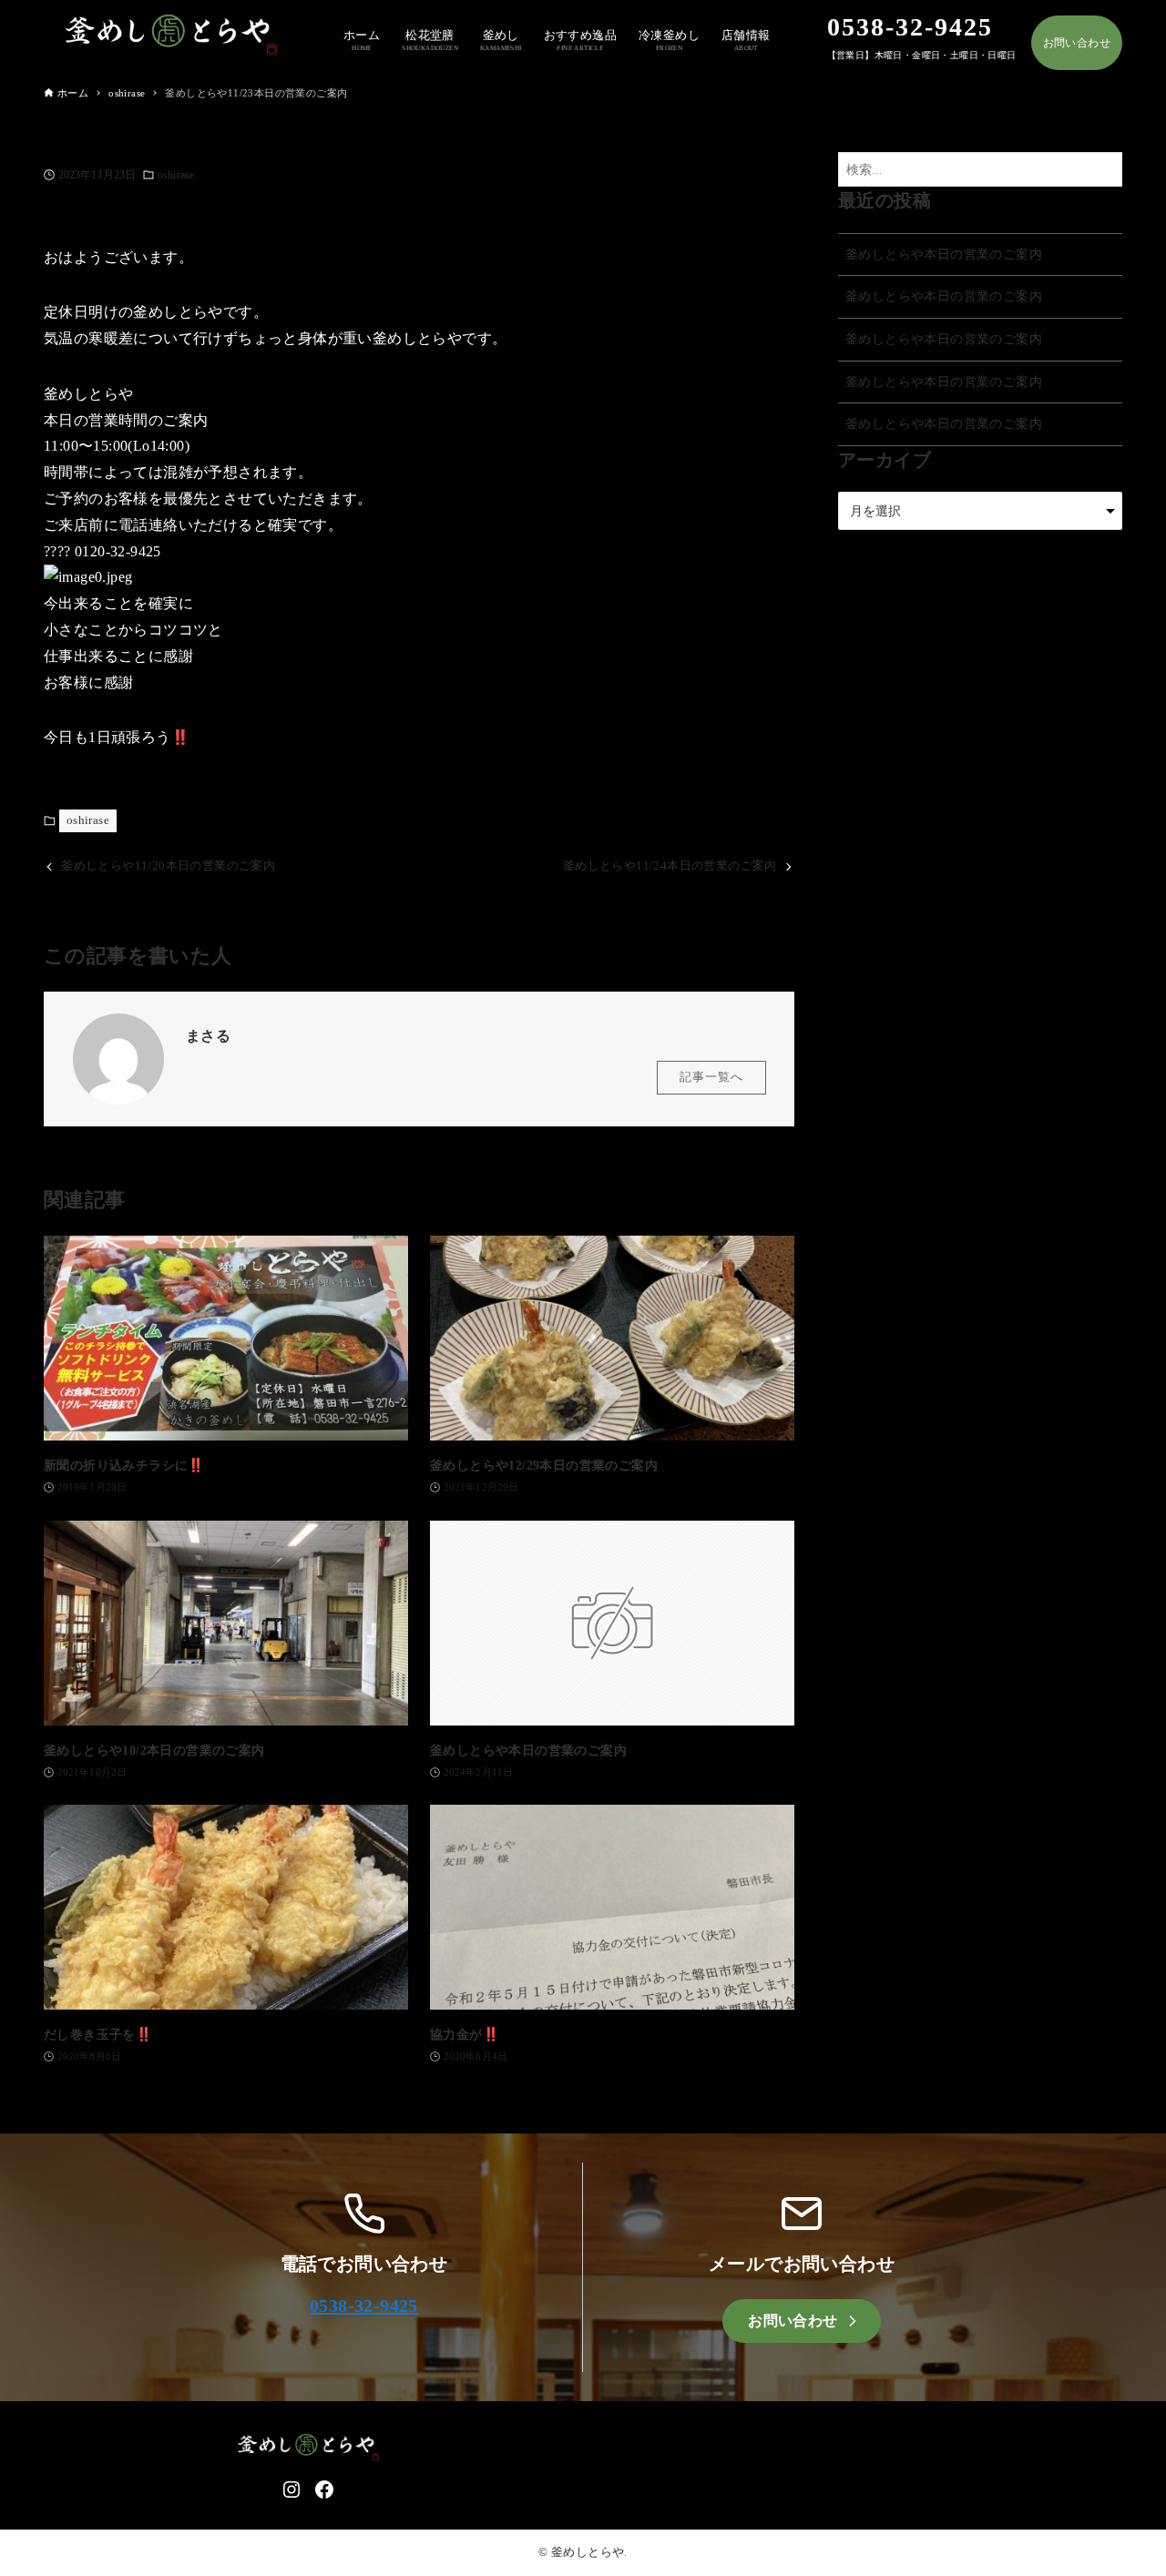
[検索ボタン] (1104, 170)
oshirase (176, 175)
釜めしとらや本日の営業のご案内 (944, 254)
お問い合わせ (1077, 43)
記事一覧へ (711, 1077)
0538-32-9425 (364, 2306)
